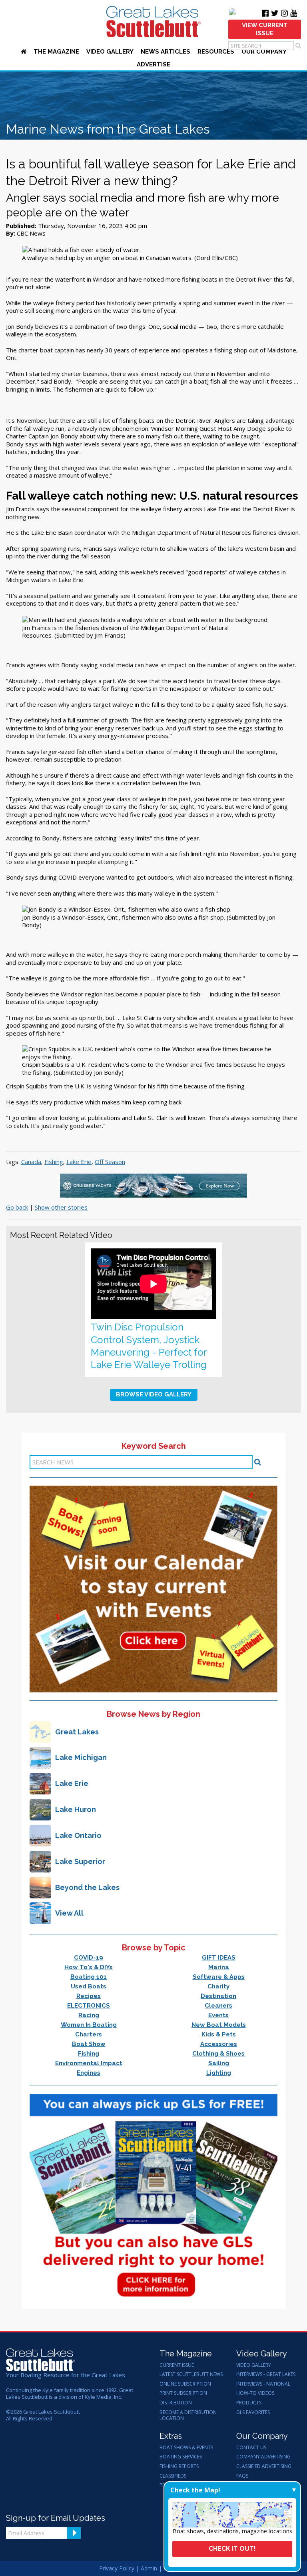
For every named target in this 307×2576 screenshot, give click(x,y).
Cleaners (218, 2006)
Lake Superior (80, 1861)
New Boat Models (219, 2025)
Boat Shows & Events (186, 2448)
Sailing (219, 2063)
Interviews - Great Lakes (266, 2374)
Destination (218, 1996)
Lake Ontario (78, 1835)
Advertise (153, 64)
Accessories (219, 2044)
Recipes (89, 1996)
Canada (31, 1162)
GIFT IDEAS (219, 1958)
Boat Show (89, 2044)
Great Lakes (77, 1732)
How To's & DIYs (89, 1967)
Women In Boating (89, 2025)
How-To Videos (255, 2393)
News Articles (165, 52)
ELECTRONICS (89, 2006)
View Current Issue (265, 29)
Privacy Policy (117, 2568)
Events (218, 2015)
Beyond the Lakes (87, 1887)
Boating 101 (89, 1977)
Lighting (219, 2073)
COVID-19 (89, 1958)
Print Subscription (183, 2393)
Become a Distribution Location (188, 2415)
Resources (216, 52)
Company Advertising (263, 2457)
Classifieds (173, 2476)
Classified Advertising (264, 2466)
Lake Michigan (81, 1757)
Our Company (264, 52)
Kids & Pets (219, 2034)
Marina (219, 1967)
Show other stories (61, 1207)
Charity (218, 1986)
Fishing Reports (179, 2466)
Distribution (176, 2403)
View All (69, 1913)
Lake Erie (79, 1162)
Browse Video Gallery (154, 1394)
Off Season (110, 1162)
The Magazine (56, 52)
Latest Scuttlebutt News (191, 2374)
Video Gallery (110, 52)
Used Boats (89, 1986)
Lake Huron (76, 1809)
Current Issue (177, 2365)
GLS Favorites (253, 2412)
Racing (89, 2015)
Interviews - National (263, 2384)
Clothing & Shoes (218, 2054)
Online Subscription (185, 2384)
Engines (89, 2073)
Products (249, 2403)
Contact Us (251, 2448)
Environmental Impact (89, 2063)
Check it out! (232, 2549)
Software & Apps (219, 1977)
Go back (17, 1207)
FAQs (242, 2476)
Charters (89, 2034)
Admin (149, 2568)
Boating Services (181, 2457)
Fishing (54, 1162)
